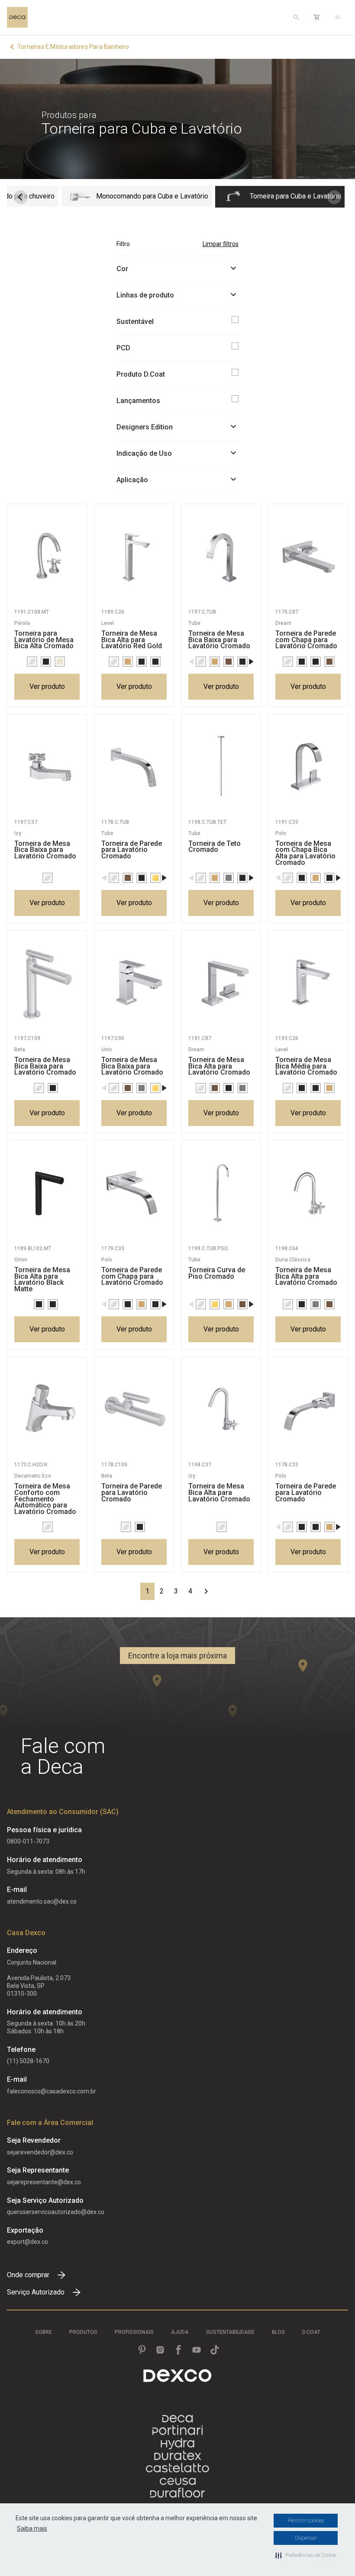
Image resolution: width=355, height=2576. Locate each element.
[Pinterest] (142, 2350)
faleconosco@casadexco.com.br (52, 2091)
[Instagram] (160, 2350)
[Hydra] (177, 2443)
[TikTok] (215, 2350)
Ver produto (47, 686)
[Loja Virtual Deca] (317, 17)
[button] (306, 2555)
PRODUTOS (83, 2332)
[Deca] (17, 17)
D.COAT (311, 2332)
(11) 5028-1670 (28, 2061)
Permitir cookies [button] (306, 2521)
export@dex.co (27, 2242)
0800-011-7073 (28, 1841)
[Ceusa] (178, 2481)
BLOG (278, 2332)
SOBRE (44, 2332)
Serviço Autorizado (36, 2292)
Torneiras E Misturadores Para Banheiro (73, 47)
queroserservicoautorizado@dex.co (56, 2212)
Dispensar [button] (306, 2538)
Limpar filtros (221, 244)
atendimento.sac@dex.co (42, 1901)
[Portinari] (177, 2431)
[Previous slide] (21, 197)
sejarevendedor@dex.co (40, 2152)
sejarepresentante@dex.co (44, 2182)
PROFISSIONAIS (134, 2332)
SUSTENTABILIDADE (230, 2332)
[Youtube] (197, 2350)
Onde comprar (28, 2275)
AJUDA (180, 2332)
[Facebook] (178, 2350)
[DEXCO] (177, 2376)
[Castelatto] (177, 2469)
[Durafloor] (177, 2494)
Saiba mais (32, 2528)
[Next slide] (334, 197)
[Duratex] (178, 2456)
